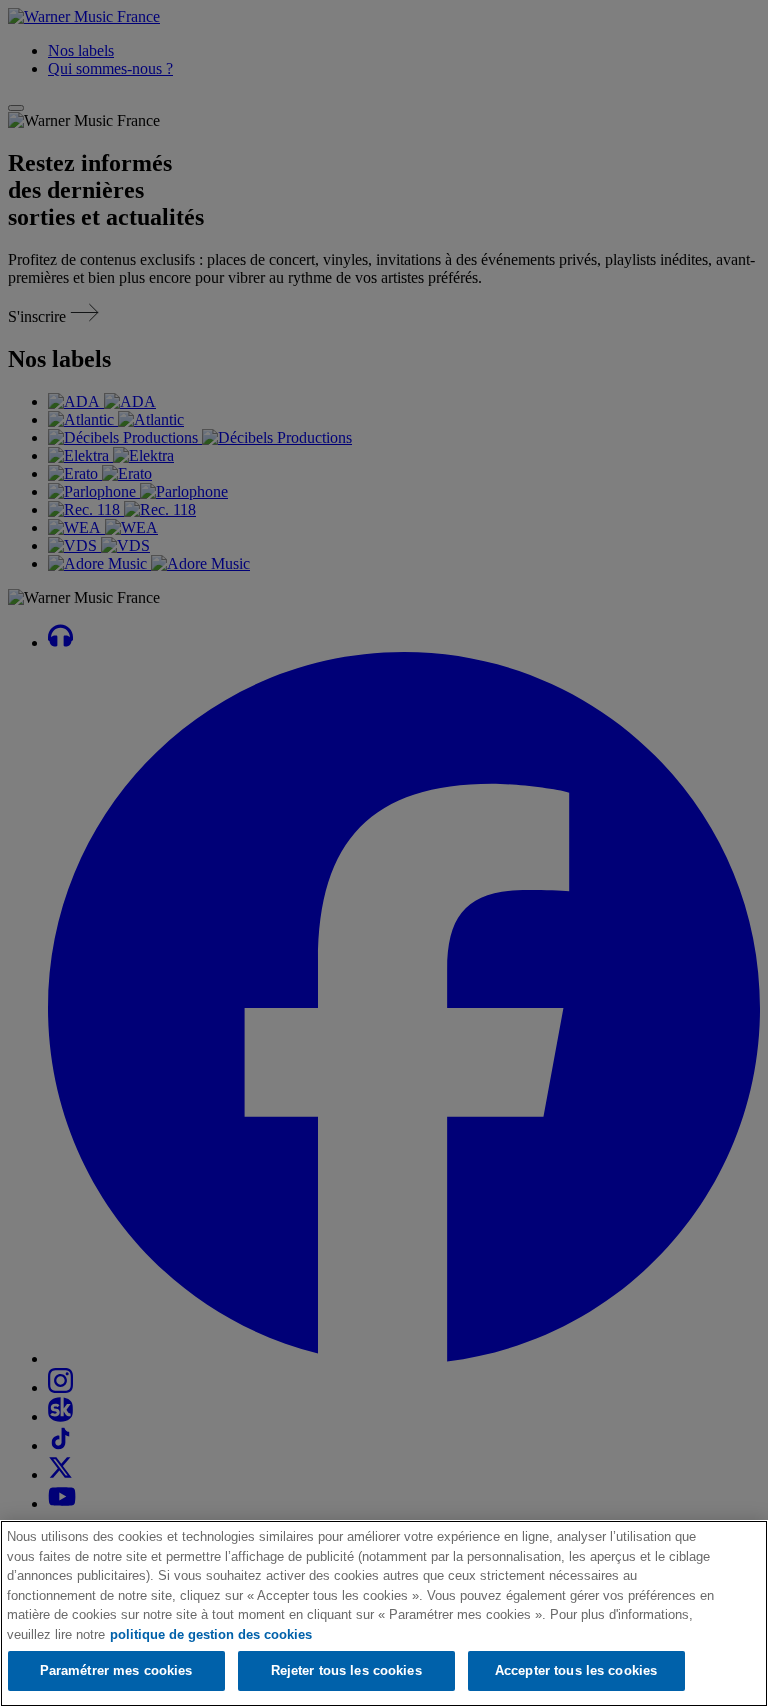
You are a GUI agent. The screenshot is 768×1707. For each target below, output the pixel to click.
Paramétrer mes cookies (116, 1670)
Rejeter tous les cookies (346, 1670)
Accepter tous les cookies (576, 1670)
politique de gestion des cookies (211, 1634)
